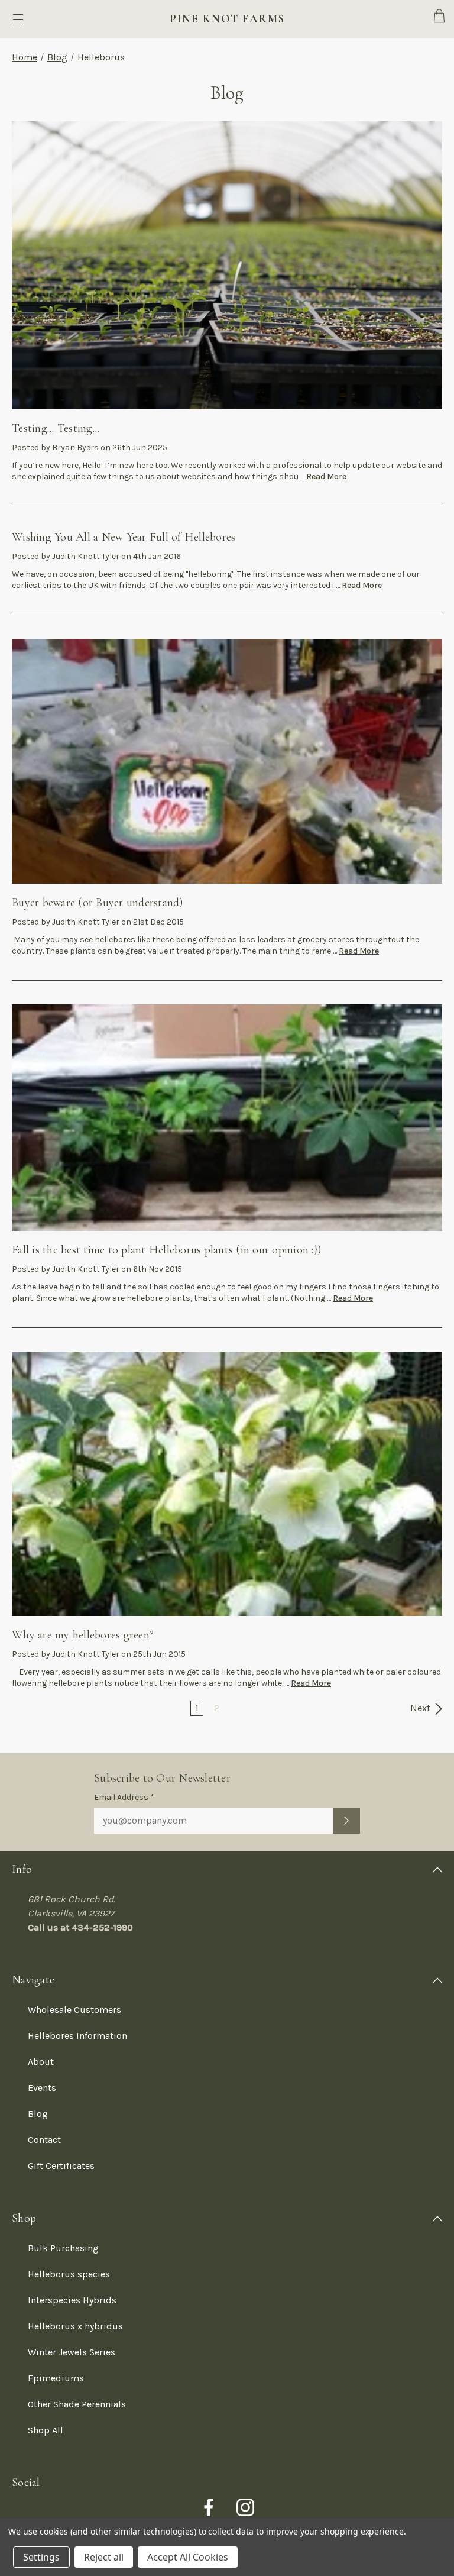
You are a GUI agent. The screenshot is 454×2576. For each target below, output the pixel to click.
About (41, 2062)
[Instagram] (245, 2507)
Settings (41, 2557)
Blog (57, 57)
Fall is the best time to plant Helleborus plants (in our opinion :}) (166, 1250)
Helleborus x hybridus (75, 2326)
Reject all (104, 2557)
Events (42, 2088)
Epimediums (56, 2378)
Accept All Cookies (188, 2557)
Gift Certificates (61, 2166)
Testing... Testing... (56, 428)
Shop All (46, 2430)
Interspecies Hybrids (72, 2300)
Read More (326, 476)
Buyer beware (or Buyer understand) (98, 903)
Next (421, 1708)
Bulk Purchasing (63, 2248)
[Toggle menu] (18, 19)
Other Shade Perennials (77, 2404)
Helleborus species (69, 2274)
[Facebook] (209, 2507)
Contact (44, 2140)
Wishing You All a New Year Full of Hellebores (124, 537)
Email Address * (124, 1797)
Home (25, 57)
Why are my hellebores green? (83, 1635)
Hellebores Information (77, 2036)
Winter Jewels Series (72, 2352)
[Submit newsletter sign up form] (346, 1821)
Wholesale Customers (74, 2010)
